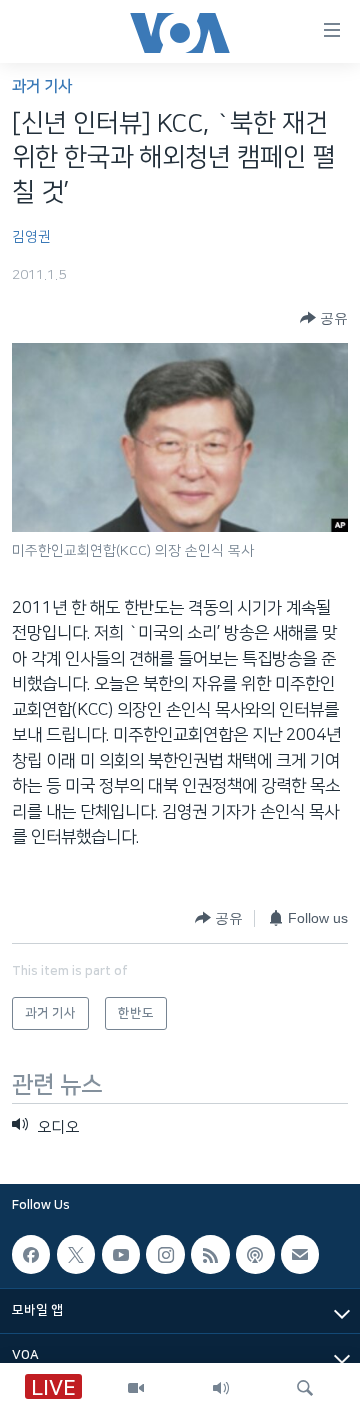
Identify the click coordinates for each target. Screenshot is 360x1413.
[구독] (300, 1254)
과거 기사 (42, 86)
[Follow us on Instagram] (165, 1254)
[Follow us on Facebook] (31, 1254)
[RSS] (210, 1254)
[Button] (324, 318)
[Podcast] (255, 1254)
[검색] (305, 1388)
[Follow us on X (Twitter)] (76, 1254)
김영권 (31, 237)
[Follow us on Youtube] (121, 1254)
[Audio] (221, 1388)
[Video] (136, 1388)
